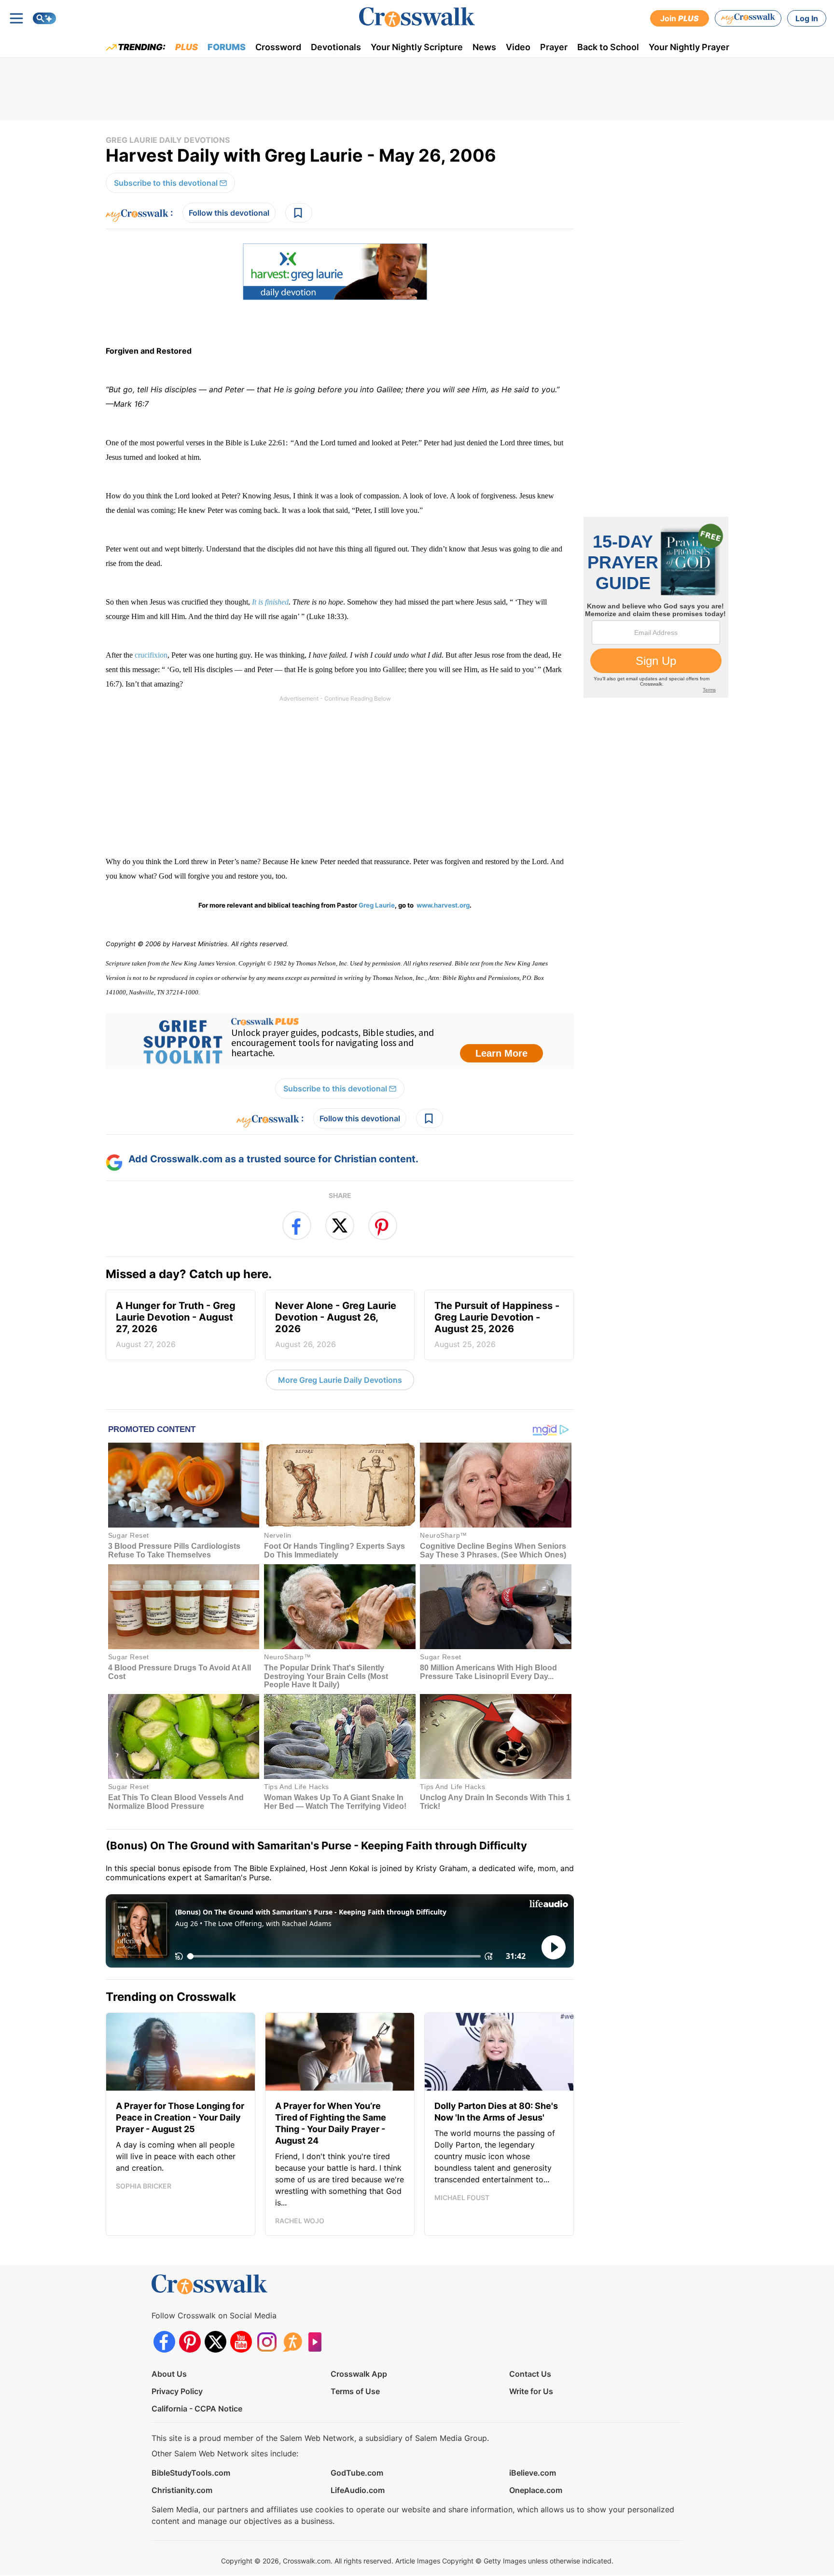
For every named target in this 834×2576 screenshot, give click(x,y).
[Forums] (292, 2342)
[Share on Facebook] (297, 1226)
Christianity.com (182, 2490)
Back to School (608, 47)
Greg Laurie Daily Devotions (168, 140)
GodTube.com (357, 2473)
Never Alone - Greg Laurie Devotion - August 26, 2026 (336, 1324)
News (484, 47)
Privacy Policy (177, 2391)
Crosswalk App (359, 2374)
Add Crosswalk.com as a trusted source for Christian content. (273, 1159)
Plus (187, 47)
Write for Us (531, 2391)
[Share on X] (340, 1226)
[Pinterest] (190, 2342)
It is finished (270, 602)
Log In (807, 18)
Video (518, 47)
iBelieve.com (533, 2473)
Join (680, 18)
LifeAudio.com (358, 2490)
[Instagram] (267, 2342)
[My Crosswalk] (748, 18)
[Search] (44, 18)
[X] (215, 2342)
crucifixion (151, 655)
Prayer (554, 47)
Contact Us (530, 2374)
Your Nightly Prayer (689, 47)
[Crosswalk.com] (417, 17)
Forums (227, 47)
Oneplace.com (536, 2490)
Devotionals (336, 47)
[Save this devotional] (299, 213)
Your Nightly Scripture (417, 47)
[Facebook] (164, 2342)
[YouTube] (241, 2342)
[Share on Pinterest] (383, 1226)
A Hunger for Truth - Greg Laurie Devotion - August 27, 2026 (176, 1324)
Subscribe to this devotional (166, 183)
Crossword (278, 47)
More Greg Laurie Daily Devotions (340, 1380)
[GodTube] (318, 2342)
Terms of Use (355, 2391)
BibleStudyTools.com (191, 2473)
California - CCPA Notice (197, 2409)
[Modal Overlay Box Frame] (340, 1041)
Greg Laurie (377, 905)
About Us (169, 2374)
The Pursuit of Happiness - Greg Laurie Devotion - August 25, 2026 (497, 1324)
